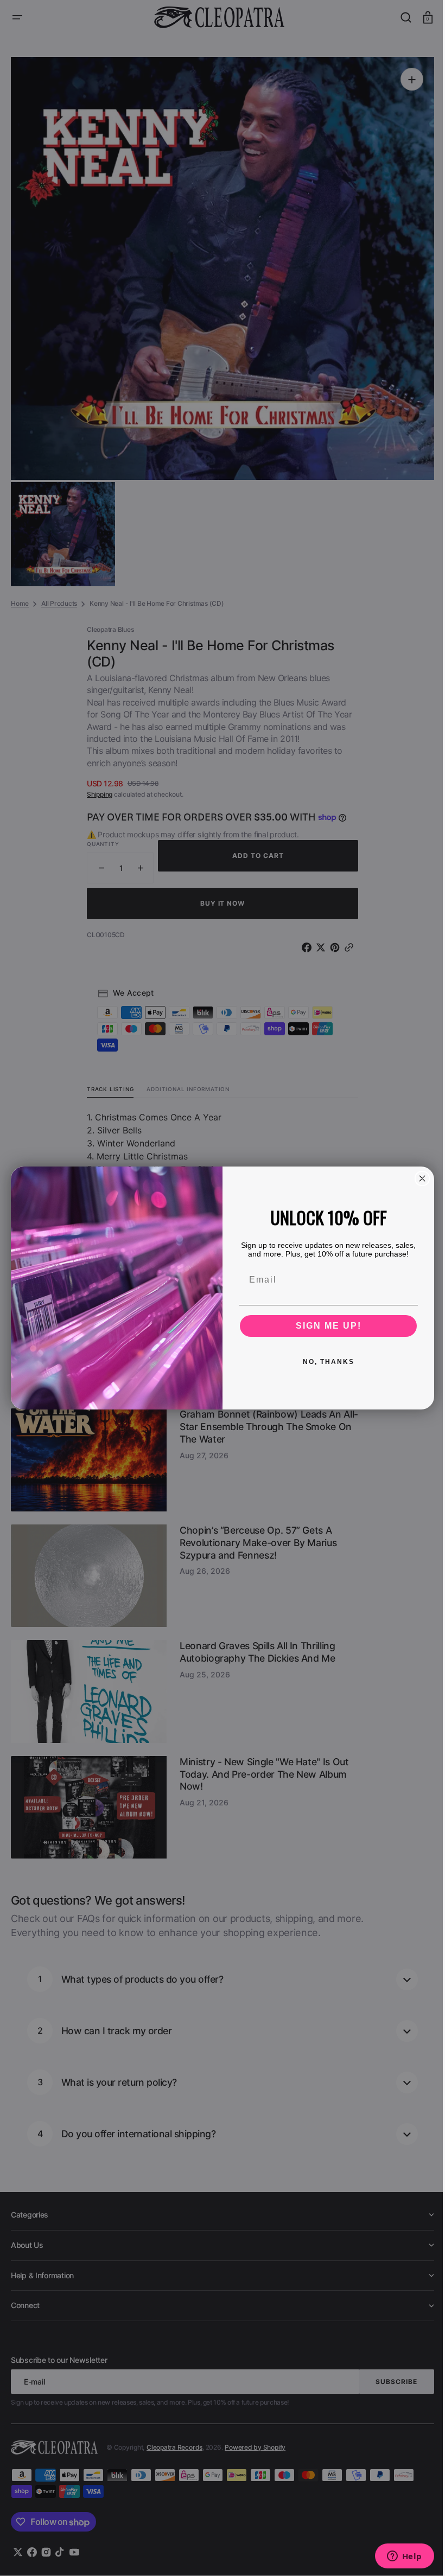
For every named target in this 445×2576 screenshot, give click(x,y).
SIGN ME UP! (324, 1326)
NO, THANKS (324, 1362)
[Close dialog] (418, 1178)
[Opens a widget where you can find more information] (396, 2557)
